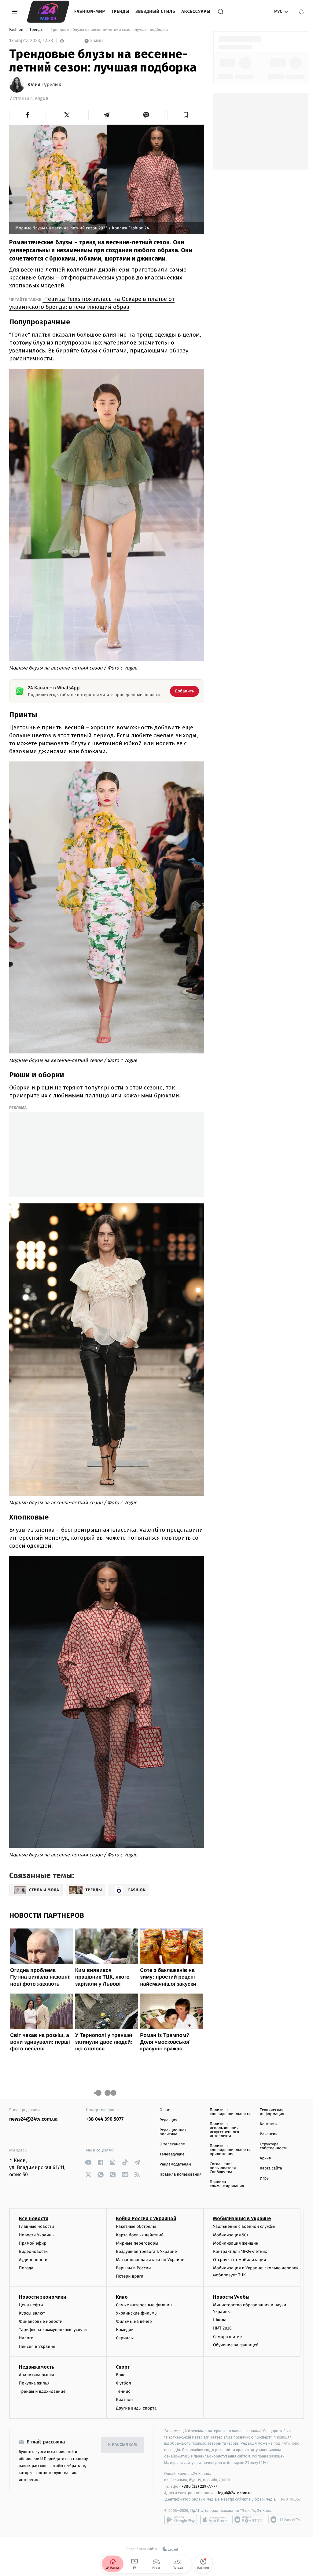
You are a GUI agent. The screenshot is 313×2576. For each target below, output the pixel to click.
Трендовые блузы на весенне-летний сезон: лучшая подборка (109, 30)
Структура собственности (274, 2146)
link (88, 2162)
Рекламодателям (175, 2164)
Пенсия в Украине (37, 2346)
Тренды (120, 11)
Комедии (125, 2330)
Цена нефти (31, 2305)
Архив (265, 2158)
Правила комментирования (227, 2184)
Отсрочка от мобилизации (240, 2260)
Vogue (41, 99)
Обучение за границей (236, 2345)
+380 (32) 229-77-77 (199, 2486)
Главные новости (37, 2226)
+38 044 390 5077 (105, 2119)
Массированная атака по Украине (150, 2260)
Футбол (123, 2383)
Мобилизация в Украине (242, 2218)
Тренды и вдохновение (42, 2391)
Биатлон (124, 2400)
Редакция (168, 2120)
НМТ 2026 (222, 2328)
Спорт (123, 2367)
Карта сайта (271, 2168)
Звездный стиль (155, 11)
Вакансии (269, 2134)
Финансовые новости (41, 2321)
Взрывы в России (133, 2268)
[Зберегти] (186, 115)
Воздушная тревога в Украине (146, 2251)
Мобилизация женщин (236, 2243)
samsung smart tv (285, 2519)
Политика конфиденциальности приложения (230, 2150)
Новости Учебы (231, 2297)
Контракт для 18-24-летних (240, 2251)
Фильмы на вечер (134, 2321)
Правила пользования (180, 2175)
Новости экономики (42, 2297)
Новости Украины (37, 2235)
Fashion (17, 30)
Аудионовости (33, 2260)
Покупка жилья (34, 2383)
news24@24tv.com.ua (33, 2119)
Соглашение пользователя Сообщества (223, 2168)
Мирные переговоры (137, 2243)
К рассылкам (123, 2445)
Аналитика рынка (37, 2375)
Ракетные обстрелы (136, 2226)
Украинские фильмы (137, 2313)
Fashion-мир (90, 11)
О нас (165, 2110)
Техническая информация (272, 2112)
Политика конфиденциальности (230, 2112)
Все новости (34, 2218)
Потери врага (129, 2276)
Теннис (123, 2391)
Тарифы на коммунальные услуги (53, 2330)
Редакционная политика (173, 2132)
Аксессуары (196, 11)
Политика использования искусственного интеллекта (224, 2130)
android (181, 2519)
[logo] (48, 12)
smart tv (249, 2519)
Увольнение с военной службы (244, 2226)
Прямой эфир (33, 2243)
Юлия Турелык (44, 85)
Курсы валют (32, 2313)
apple (215, 2519)
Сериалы (125, 2338)
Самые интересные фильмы (144, 2305)
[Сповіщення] (301, 12)
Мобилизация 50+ (231, 2235)
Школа (220, 2320)
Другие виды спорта (136, 2408)
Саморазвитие (228, 2337)
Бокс (120, 2375)
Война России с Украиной (146, 2218)
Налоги (26, 2338)
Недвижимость (37, 2367)
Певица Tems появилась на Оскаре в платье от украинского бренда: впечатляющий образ (92, 303)
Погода (26, 2268)
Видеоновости (33, 2251)
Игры (265, 2178)
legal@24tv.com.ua (235, 2493)
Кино (122, 2297)
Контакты (269, 2124)
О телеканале (172, 2144)
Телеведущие (172, 2154)
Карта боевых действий (140, 2235)
